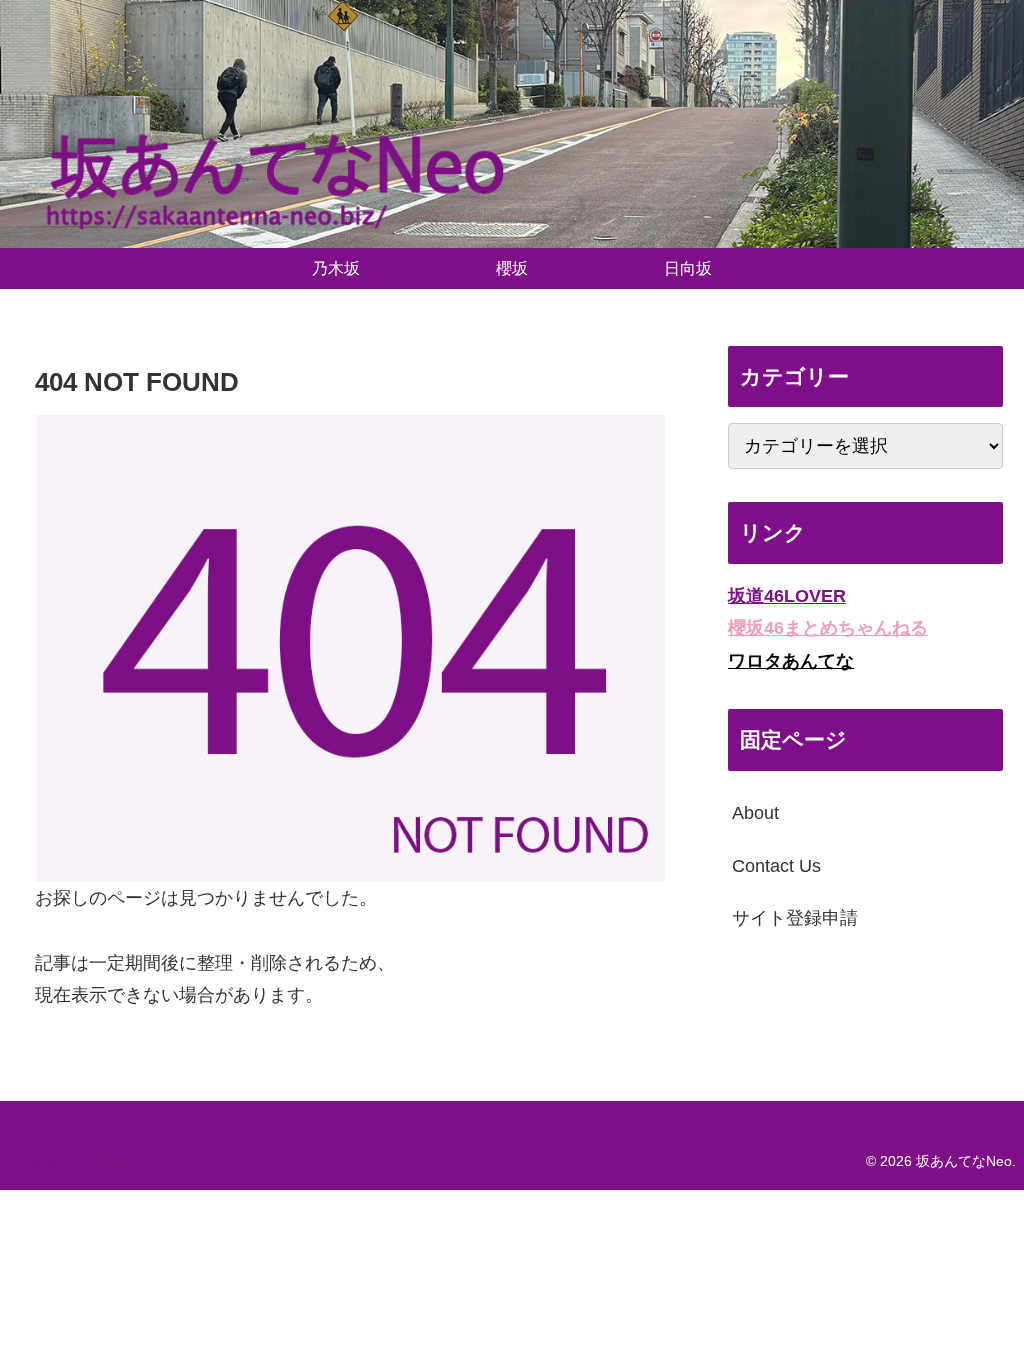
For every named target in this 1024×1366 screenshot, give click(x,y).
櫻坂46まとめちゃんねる (828, 628)
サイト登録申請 (795, 918)
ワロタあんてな (791, 661)
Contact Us (776, 866)
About (755, 813)
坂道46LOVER (787, 596)
